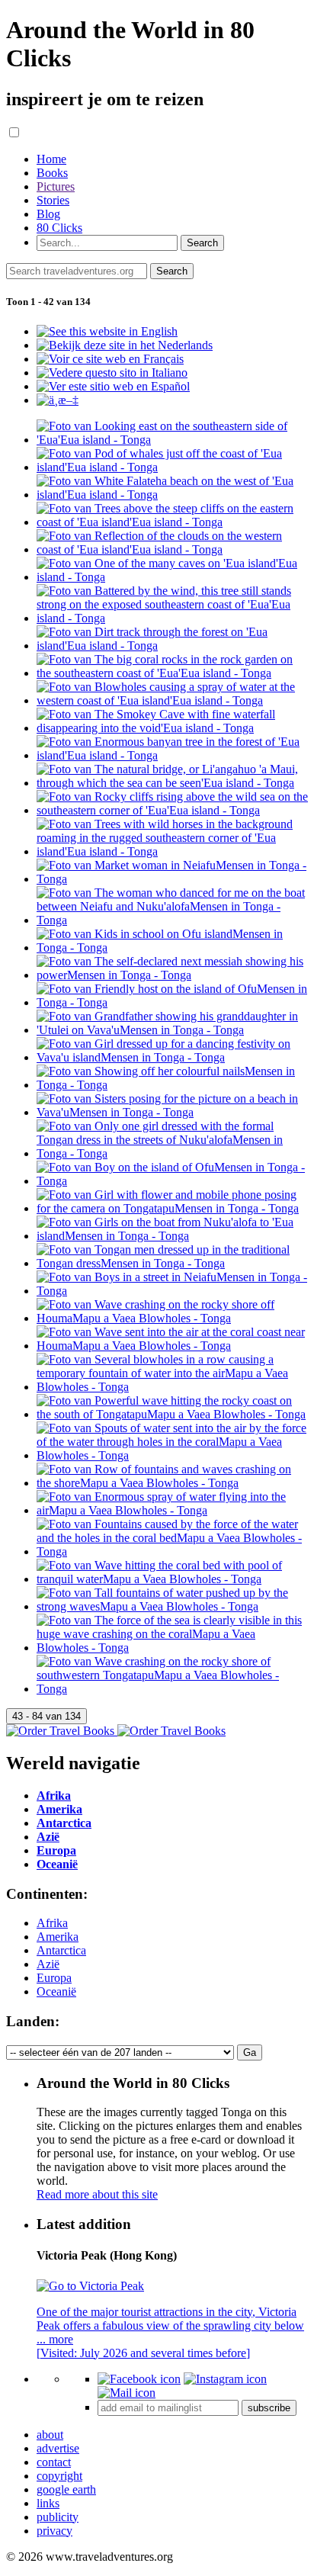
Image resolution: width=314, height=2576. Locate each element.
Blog (48, 214)
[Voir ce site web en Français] (110, 359)
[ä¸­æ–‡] (58, 400)
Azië (48, 1964)
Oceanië (56, 1991)
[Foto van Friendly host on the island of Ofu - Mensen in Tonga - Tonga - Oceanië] (172, 1002)
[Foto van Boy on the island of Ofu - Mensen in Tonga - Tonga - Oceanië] (172, 1181)
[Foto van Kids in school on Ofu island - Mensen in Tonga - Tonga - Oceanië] (172, 948)
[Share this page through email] (127, 2393)
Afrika (52, 1923)
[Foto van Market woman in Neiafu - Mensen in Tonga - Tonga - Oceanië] (172, 879)
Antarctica (61, 1950)
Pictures (56, 186)
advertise (58, 2448)
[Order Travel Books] (116, 1731)
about (50, 2435)
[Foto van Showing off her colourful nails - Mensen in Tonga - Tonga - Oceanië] (172, 1085)
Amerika (58, 1937)
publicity (58, 2517)
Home (51, 159)
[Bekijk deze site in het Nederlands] (125, 345)
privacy (54, 2531)
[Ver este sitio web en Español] (113, 386)
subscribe (269, 2408)
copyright (59, 2476)
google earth (66, 2489)
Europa (54, 1978)
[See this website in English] (107, 331)
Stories (53, 200)
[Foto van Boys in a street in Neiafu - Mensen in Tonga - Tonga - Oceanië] (172, 1291)
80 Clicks (59, 228)
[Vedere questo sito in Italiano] (112, 373)
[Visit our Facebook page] (139, 2379)
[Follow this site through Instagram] (225, 2379)
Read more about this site (97, 2194)
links (48, 2503)
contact (54, 2462)
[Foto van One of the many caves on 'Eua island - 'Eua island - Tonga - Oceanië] (172, 577)
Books (52, 173)
